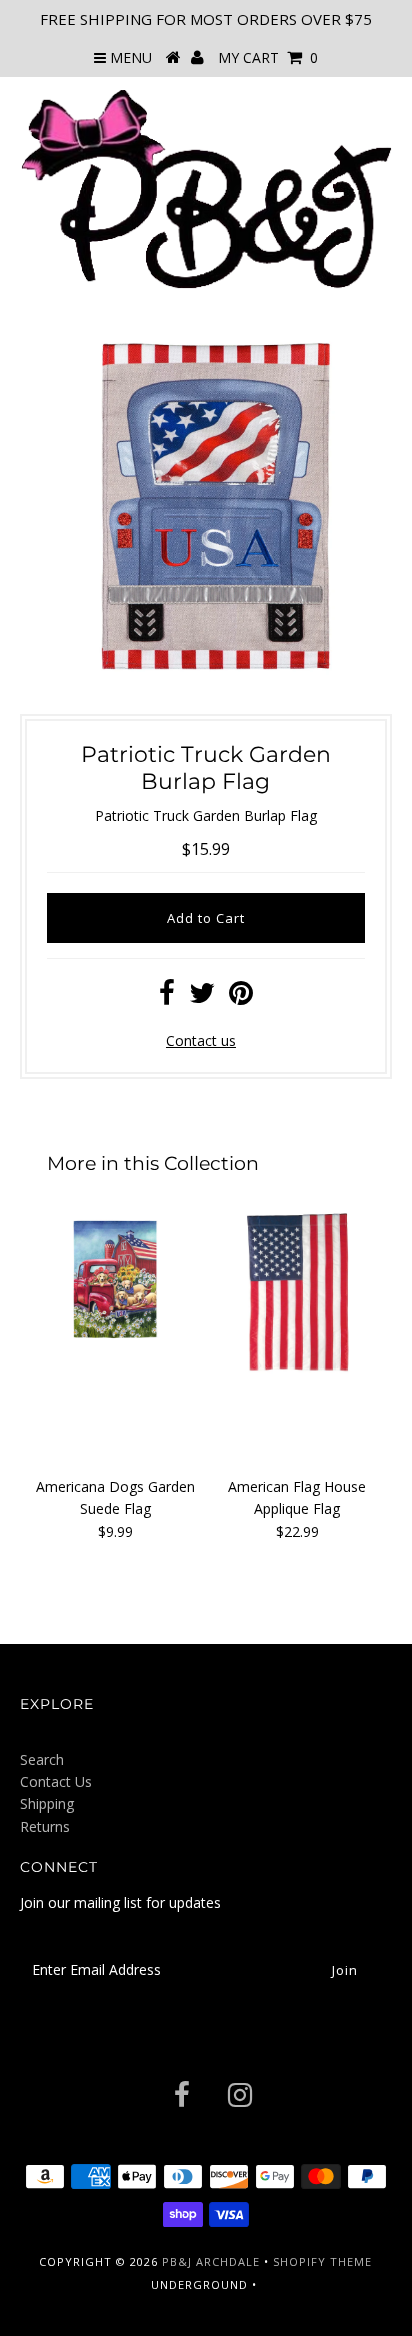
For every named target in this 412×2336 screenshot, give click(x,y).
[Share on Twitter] (202, 997)
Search (42, 1759)
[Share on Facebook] (167, 997)
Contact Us (56, 1781)
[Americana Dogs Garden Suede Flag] (115, 1294)
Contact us (201, 1040)
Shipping (47, 1803)
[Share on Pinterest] (241, 997)
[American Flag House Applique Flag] (297, 1294)
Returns (45, 1826)
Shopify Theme (322, 2261)
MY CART (268, 57)
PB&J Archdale (211, 2261)
